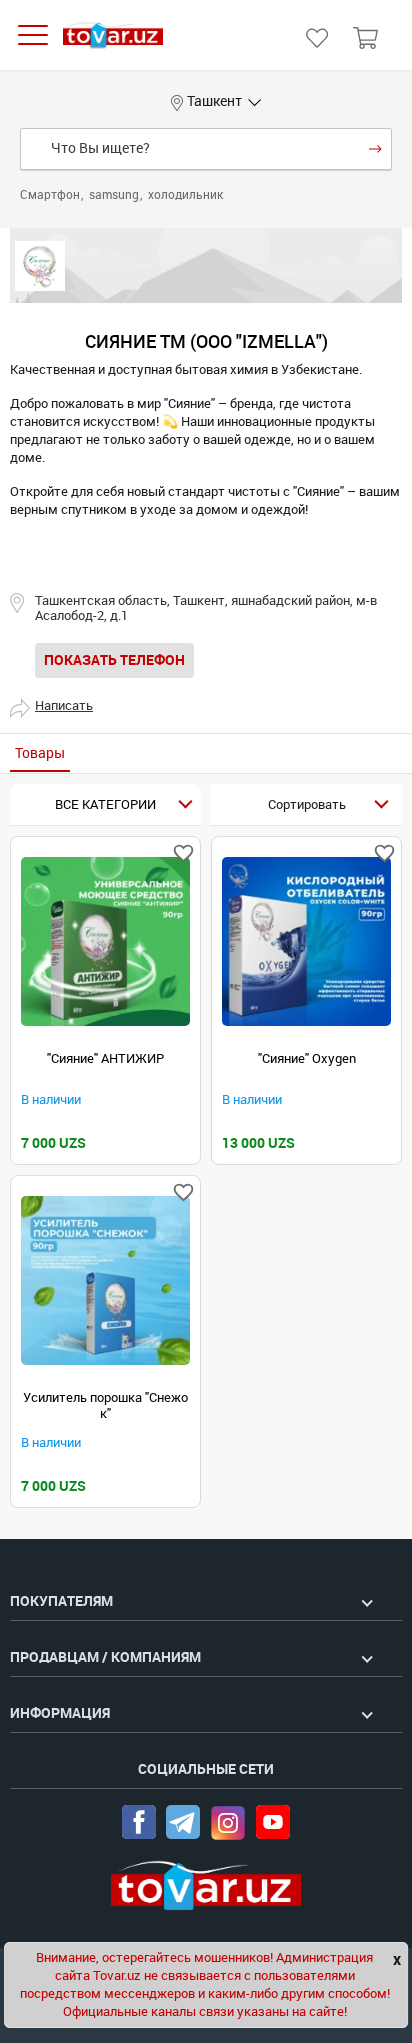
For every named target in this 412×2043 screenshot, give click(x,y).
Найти (375, 149)
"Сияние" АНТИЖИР (105, 1058)
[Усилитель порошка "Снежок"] (105, 1280)
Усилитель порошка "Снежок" (105, 1405)
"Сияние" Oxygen (307, 1058)
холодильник (185, 195)
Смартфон (51, 195)
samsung (115, 195)
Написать (64, 705)
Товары (40, 753)
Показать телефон (114, 660)
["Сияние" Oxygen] (306, 941)
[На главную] (113, 35)
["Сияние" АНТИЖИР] (105, 941)
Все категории (105, 804)
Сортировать (307, 804)
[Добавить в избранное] (183, 853)
